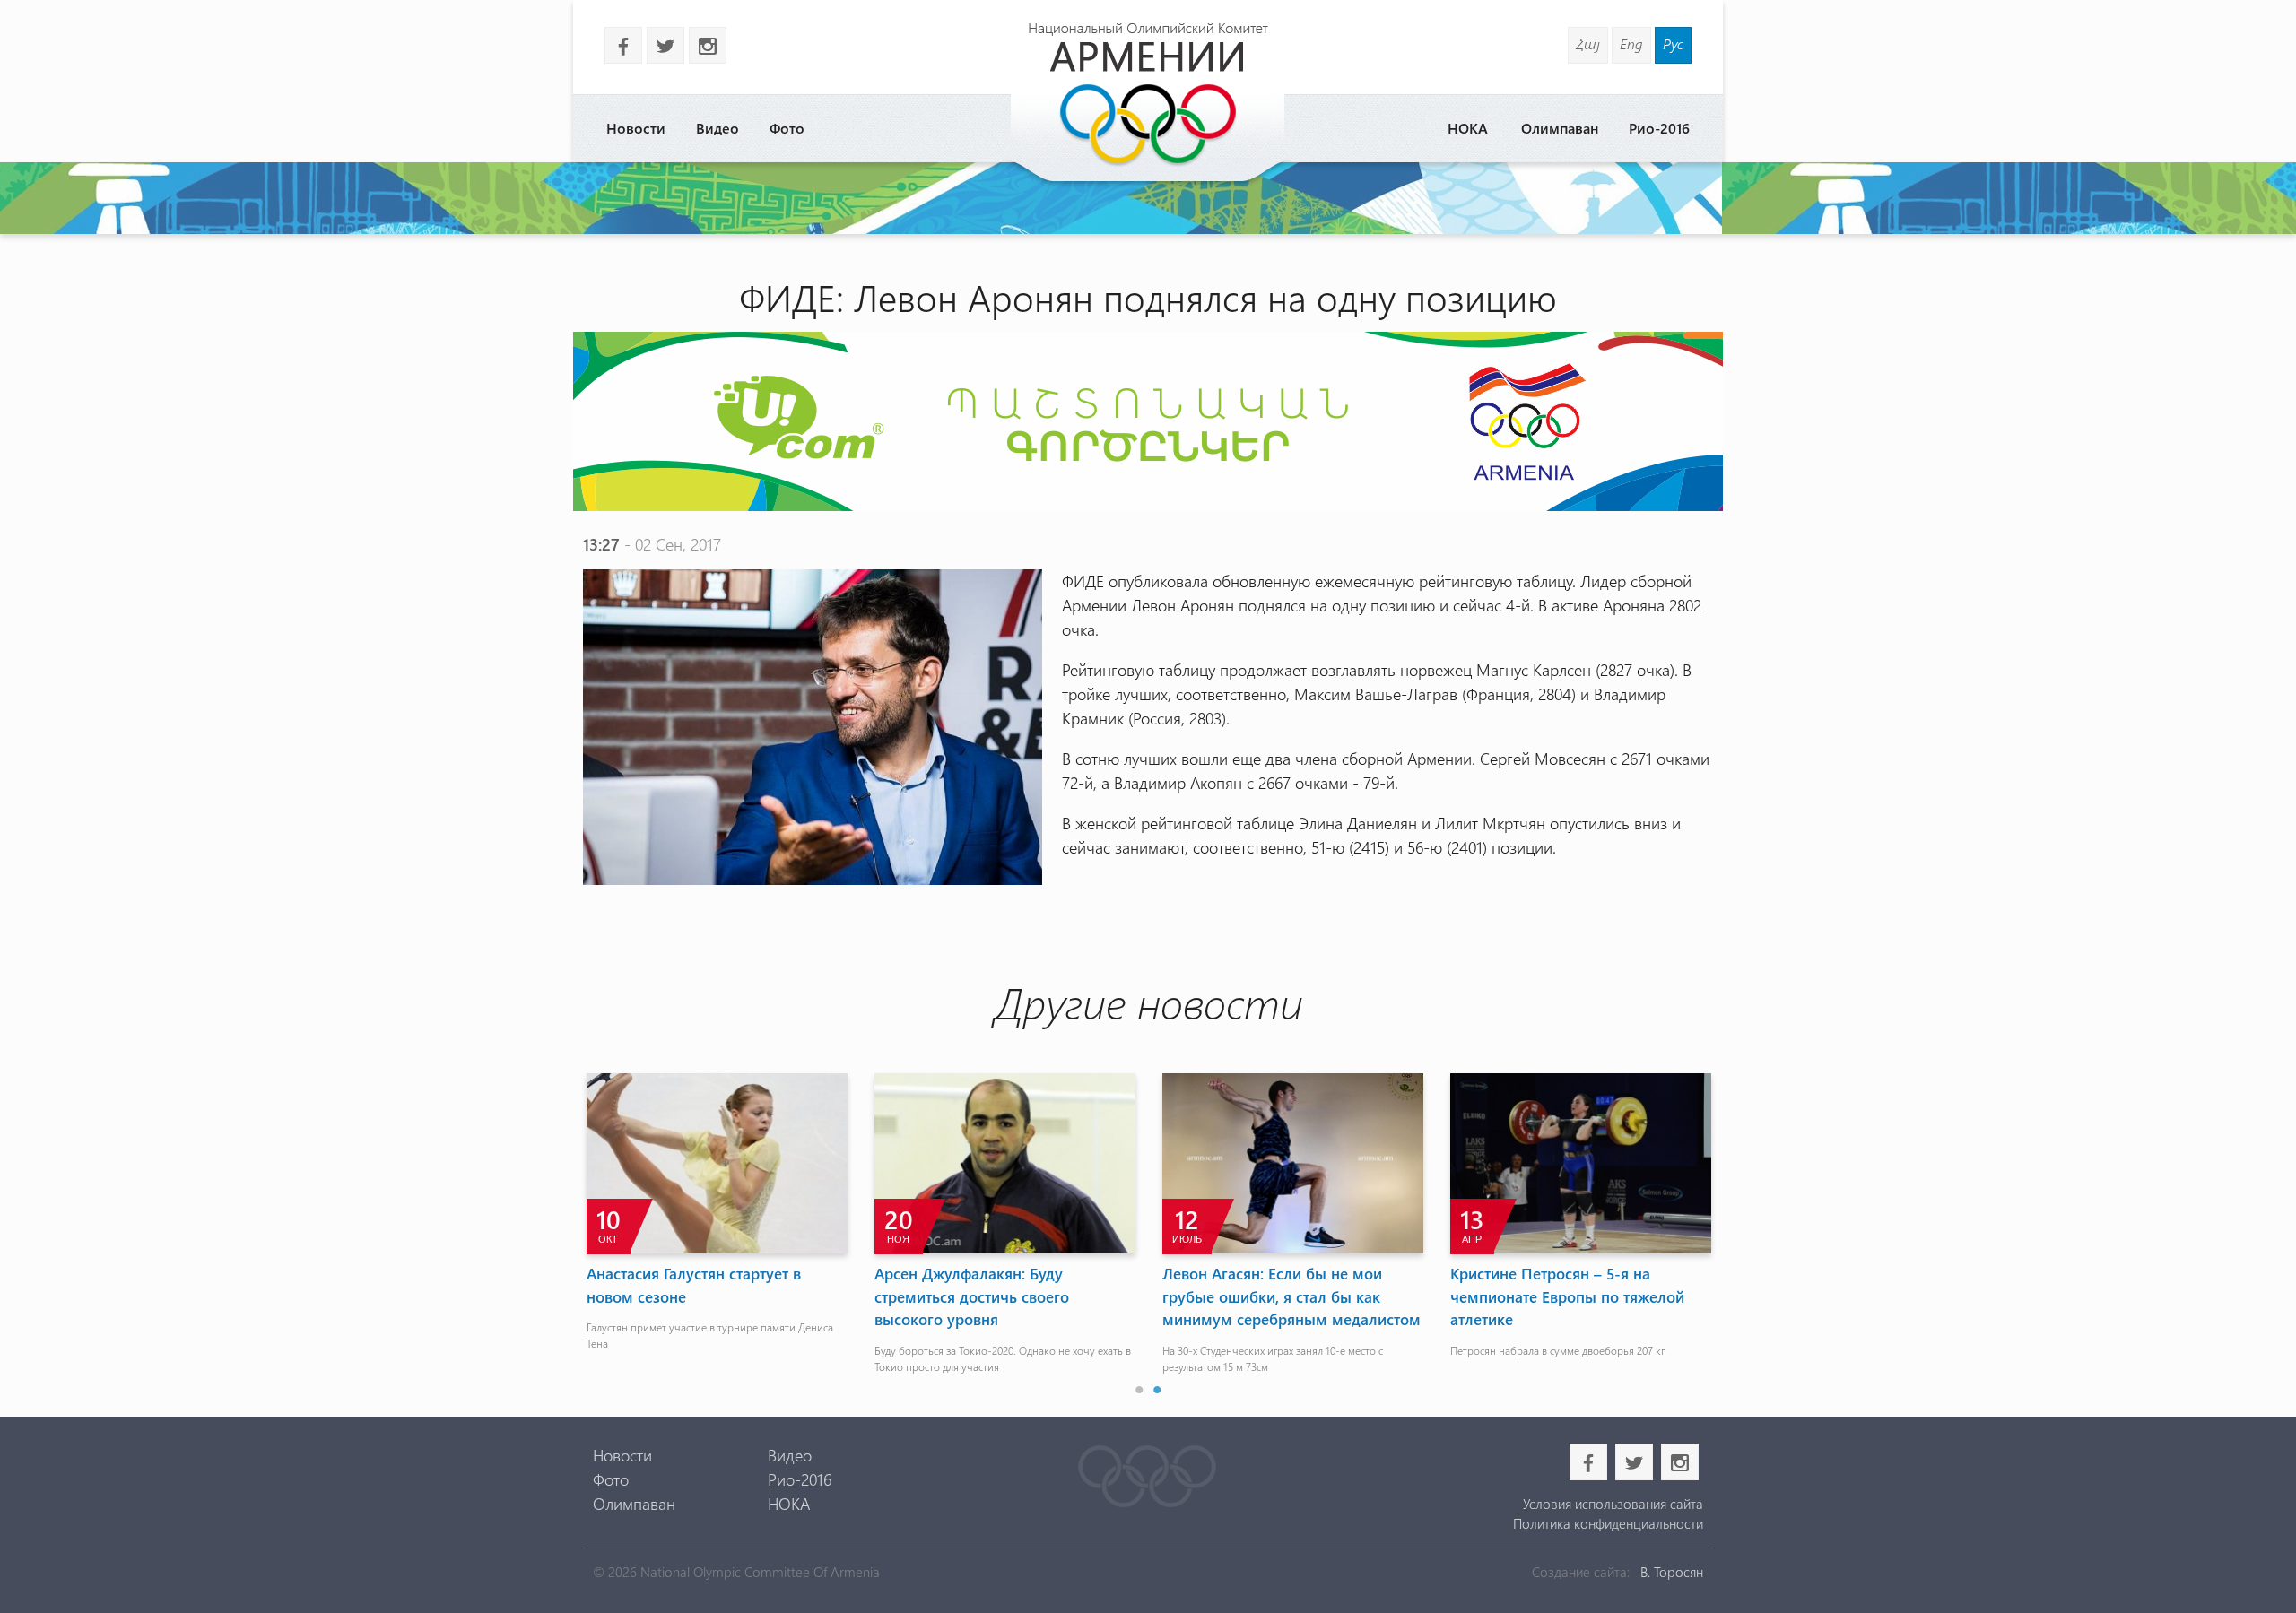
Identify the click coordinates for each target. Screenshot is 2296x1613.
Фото (787, 128)
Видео (717, 128)
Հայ (1588, 43)
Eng (1631, 43)
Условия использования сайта (1613, 1504)
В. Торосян (1672, 1572)
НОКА (1468, 128)
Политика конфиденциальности (1608, 1523)
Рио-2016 (1659, 128)
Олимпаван (1560, 128)
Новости (636, 128)
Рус (1673, 43)
